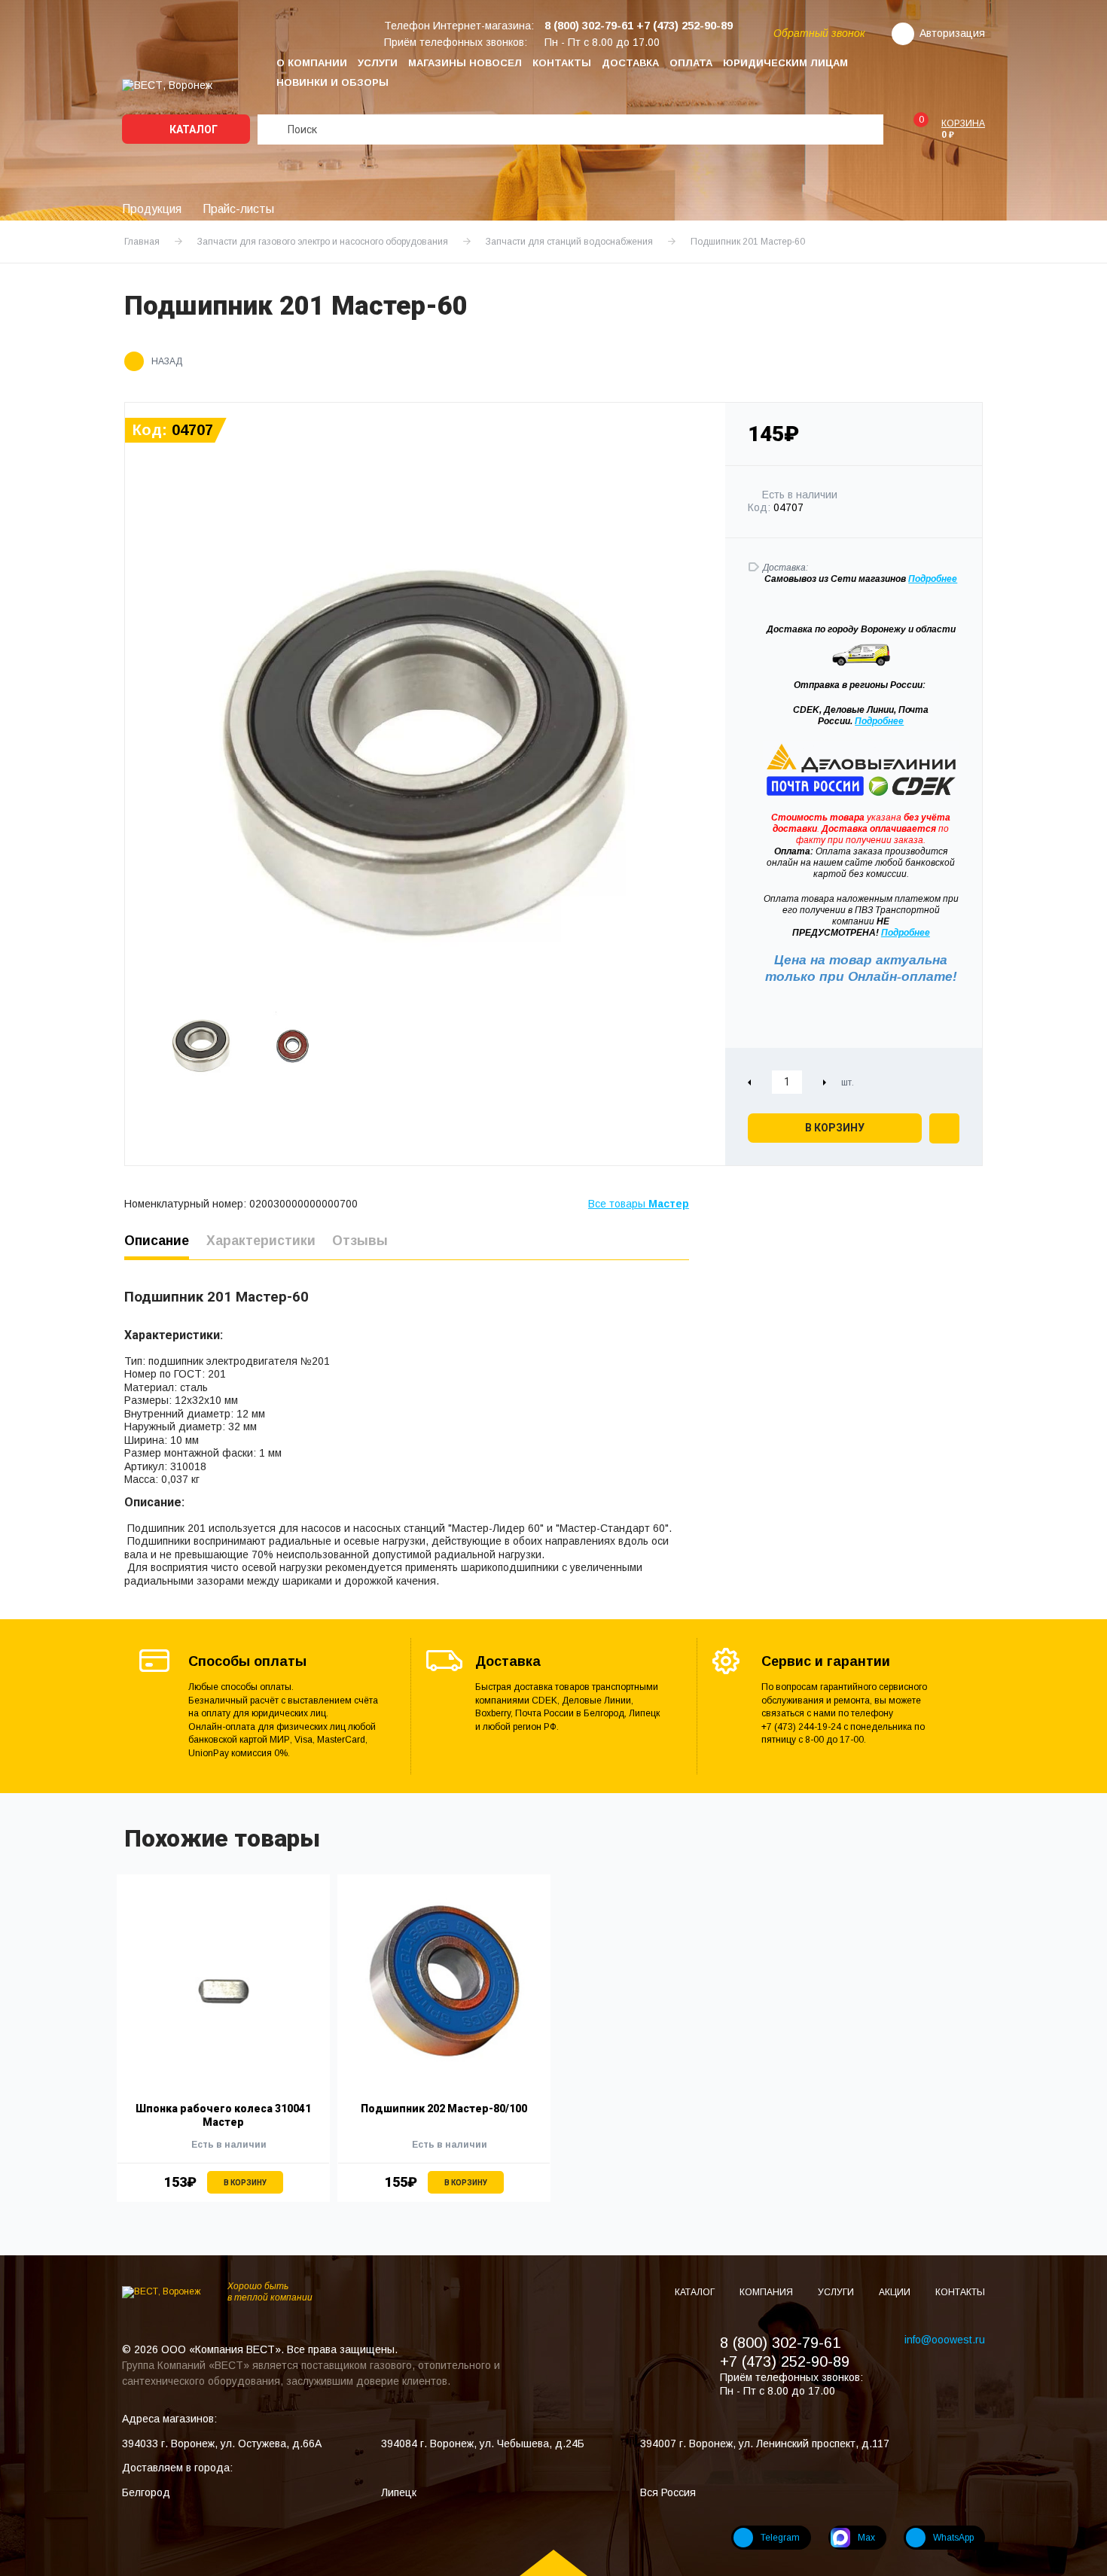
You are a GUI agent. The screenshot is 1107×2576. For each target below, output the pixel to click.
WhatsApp (953, 2538)
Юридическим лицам (785, 63)
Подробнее (879, 721)
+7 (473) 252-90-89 (785, 2361)
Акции (896, 2292)
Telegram (780, 2538)
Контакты (562, 63)
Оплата (691, 63)
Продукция (152, 209)
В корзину (835, 1128)
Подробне (930, 579)
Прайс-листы (238, 209)
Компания (767, 2292)
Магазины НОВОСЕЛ (465, 63)
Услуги (378, 63)
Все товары (639, 1204)
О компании (312, 63)
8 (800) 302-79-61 (780, 2343)
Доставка (630, 63)
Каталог (192, 129)
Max (866, 2538)
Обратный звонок (819, 33)
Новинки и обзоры (332, 82)
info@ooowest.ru (945, 2340)
